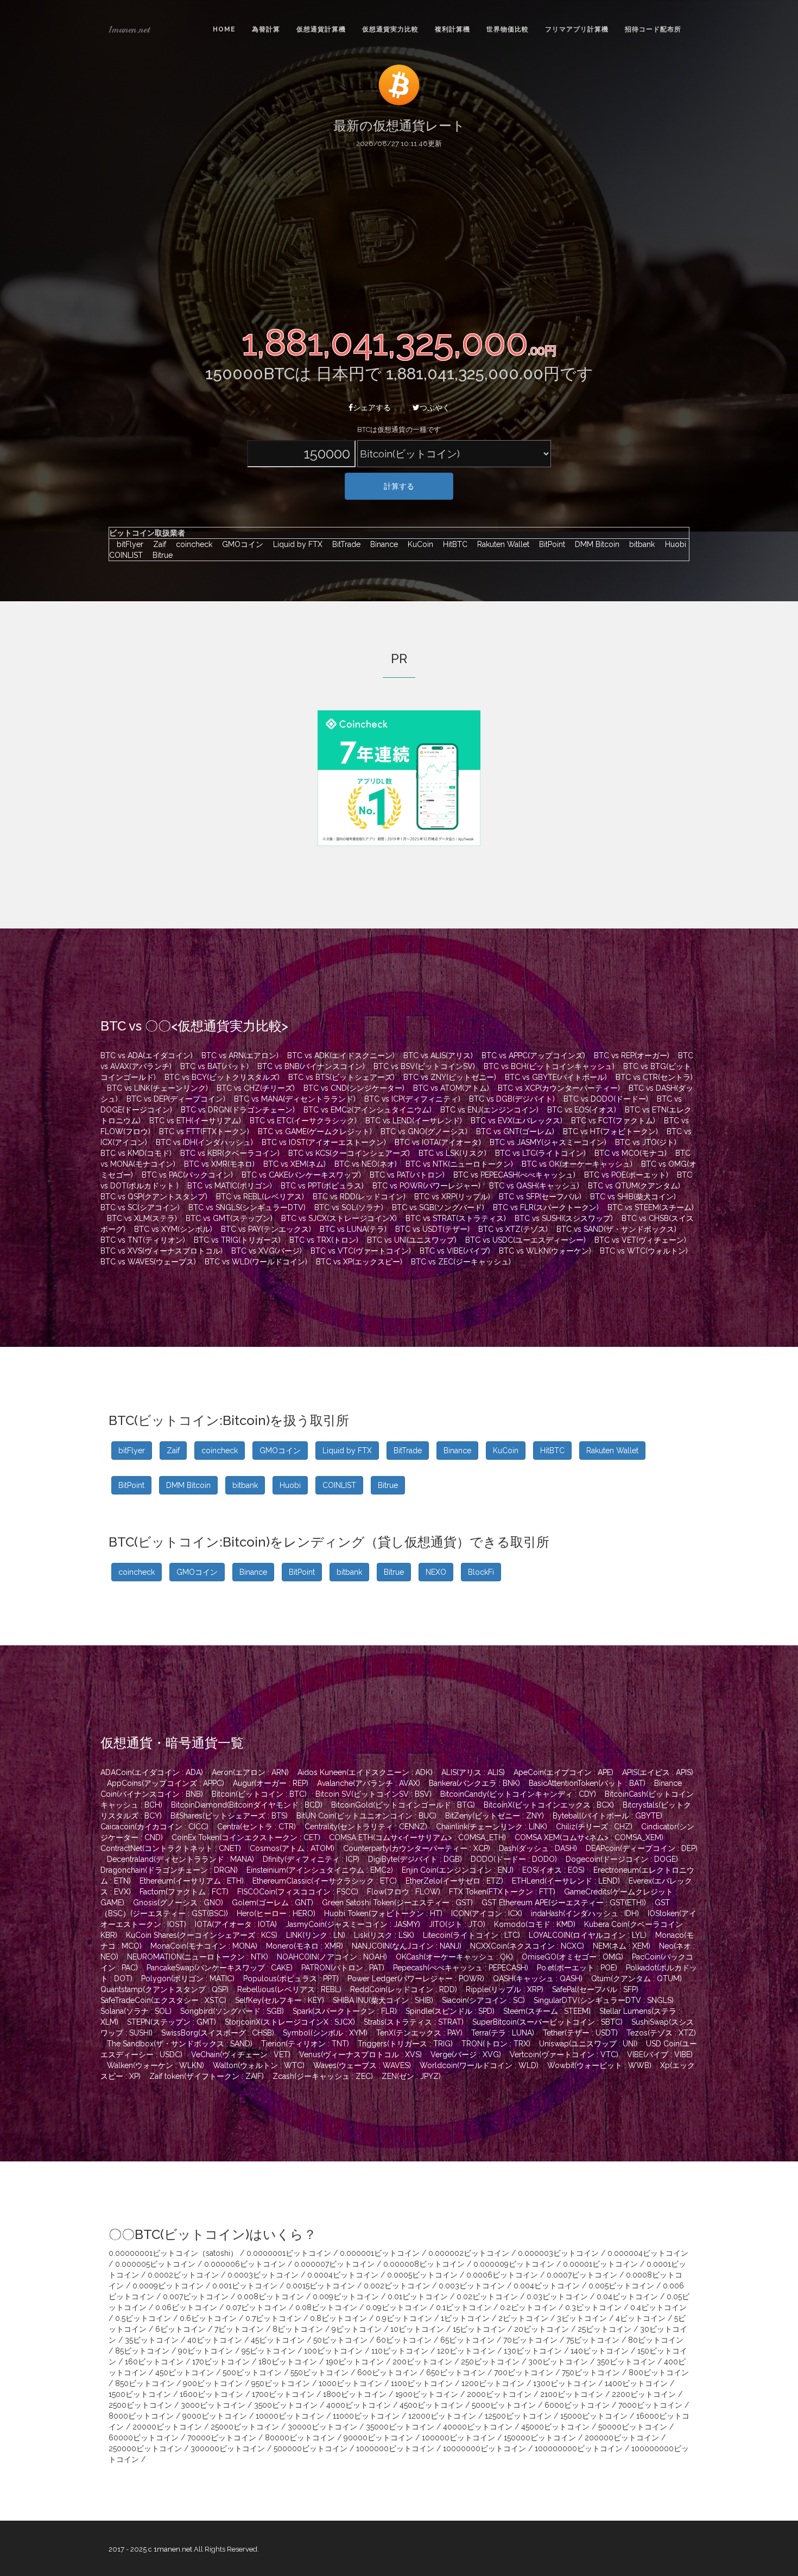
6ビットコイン (180, 2329)
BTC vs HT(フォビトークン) (610, 1131)
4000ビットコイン (359, 2405)
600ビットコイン (387, 2373)
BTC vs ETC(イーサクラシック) (303, 1121)
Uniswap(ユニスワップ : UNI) (588, 2044)
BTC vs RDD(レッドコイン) (359, 1197)
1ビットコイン (465, 2318)
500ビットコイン (252, 2373)
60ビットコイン (404, 2340)
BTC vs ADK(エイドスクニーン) (341, 1055)
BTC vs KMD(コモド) (136, 1153)
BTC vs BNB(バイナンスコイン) (311, 1066)
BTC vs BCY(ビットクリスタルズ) (222, 1077)
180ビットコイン (288, 2362)
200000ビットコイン (622, 2438)
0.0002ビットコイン (183, 2275)
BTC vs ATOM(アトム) (451, 1088)
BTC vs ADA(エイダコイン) (147, 1055)
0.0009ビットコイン (168, 2286)
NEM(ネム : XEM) (622, 1946)
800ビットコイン (659, 2373)
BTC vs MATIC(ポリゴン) (230, 1186)
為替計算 (266, 29)
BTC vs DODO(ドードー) (606, 1099)
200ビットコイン (422, 2362)
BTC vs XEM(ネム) (294, 1164)
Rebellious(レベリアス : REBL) (289, 1989)
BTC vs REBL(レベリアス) (260, 1197)
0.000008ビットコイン (424, 2264)
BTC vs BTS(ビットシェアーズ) (341, 1077)
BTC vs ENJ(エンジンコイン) (489, 1110)
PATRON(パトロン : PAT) (343, 1968)
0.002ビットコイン (397, 2286)
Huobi (673, 544)
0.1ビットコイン (464, 2307)
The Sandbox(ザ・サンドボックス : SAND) (180, 2044)
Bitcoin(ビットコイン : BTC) (259, 1794)
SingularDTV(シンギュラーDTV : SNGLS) (604, 2000)
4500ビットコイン (431, 2405)
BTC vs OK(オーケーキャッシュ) (577, 1164)
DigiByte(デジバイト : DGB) (415, 1859)
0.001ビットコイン (245, 2286)
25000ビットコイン (245, 2427)
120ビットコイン (466, 2351)
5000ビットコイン (504, 2405)
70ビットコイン (530, 2340)
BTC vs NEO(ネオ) (366, 1164)
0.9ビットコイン (404, 2318)
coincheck (191, 544)
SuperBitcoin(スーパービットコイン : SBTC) (547, 2022)
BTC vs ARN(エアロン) (240, 1055)
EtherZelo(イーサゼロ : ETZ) (454, 1881)
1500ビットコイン (140, 2394)
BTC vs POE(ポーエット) (626, 1175)
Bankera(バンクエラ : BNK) (474, 1783)
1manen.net (129, 29)
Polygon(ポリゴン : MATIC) (188, 1979)
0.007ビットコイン (196, 2297)
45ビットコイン (278, 2340)
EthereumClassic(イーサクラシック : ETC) (325, 1881)
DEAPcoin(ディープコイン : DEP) (642, 1848)
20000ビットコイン (167, 2427)
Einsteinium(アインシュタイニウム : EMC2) (320, 1870)
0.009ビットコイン (346, 2297)
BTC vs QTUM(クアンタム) (634, 1186)
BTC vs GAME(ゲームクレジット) (315, 1131)
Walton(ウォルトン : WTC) (259, 2065)
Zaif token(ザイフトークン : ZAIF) (207, 2076)
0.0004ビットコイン (343, 2275)
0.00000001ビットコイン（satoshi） (173, 2253)
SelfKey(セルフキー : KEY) (280, 2000)
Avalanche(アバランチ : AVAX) (369, 1783)
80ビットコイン (656, 2340)
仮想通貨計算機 (321, 29)
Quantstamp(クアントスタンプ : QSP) (164, 1989)
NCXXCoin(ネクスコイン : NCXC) (527, 1946)
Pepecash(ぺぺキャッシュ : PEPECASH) (461, 1968)
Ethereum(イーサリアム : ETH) (192, 1881)
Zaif (157, 544)
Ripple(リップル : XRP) (505, 1989)
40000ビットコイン (478, 2427)
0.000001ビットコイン (380, 2253)
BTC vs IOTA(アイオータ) (438, 1142)
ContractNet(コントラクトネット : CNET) (171, 1848)
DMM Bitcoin (594, 544)
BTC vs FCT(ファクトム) (613, 1121)
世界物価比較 (508, 29)
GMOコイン (240, 544)
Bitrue (159, 555)
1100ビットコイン (422, 2383)
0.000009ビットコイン (514, 2264)
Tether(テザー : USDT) (580, 2033)
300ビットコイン (558, 2362)
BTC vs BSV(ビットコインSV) (424, 1066)
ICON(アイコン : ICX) (487, 1913)
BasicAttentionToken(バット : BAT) (587, 1783)
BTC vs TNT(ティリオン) (143, 1240)
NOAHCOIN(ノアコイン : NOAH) (332, 1957)
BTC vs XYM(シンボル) (173, 1229)
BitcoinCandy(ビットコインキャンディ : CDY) (518, 1794)
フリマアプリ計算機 (577, 29)
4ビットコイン (641, 2318)
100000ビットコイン (458, 2438)
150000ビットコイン (540, 2438)
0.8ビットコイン (338, 2318)
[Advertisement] (399, 236)
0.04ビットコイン (627, 2297)
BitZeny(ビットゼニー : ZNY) (495, 1816)
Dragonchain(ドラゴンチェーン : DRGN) (169, 1870)
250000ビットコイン (145, 2448)
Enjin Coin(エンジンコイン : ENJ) (458, 1870)
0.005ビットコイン (621, 2286)
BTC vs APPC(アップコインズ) (533, 1055)
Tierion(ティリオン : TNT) (305, 2044)
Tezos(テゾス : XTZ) (661, 2033)
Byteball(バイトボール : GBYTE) (607, 1816)
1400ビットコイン (636, 2383)
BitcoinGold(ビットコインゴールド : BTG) (403, 1805)
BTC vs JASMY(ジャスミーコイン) (548, 1142)
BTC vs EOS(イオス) (582, 1110)
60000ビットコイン (144, 2438)
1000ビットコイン (350, 2383)
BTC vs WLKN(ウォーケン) (545, 1251)
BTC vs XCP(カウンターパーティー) (559, 1088)
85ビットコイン (142, 2351)
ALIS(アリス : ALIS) (473, 1772)
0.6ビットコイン (208, 2318)
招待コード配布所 (653, 29)
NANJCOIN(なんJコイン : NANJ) (407, 1946)
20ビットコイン (541, 2329)
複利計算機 (452, 29)
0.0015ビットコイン (321, 2286)
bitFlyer (127, 544)
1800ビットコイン (355, 2394)
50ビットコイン (340, 2340)
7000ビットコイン (650, 2405)
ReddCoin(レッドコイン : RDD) (404, 1989)
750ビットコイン (591, 2373)
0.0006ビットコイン (502, 2275)
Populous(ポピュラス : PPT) (291, 1979)
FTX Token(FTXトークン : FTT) (502, 1892)
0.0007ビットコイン (582, 2275)
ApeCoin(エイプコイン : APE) (563, 1772)
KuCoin (418, 544)
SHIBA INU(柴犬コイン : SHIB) (383, 2000)
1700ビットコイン (283, 2394)
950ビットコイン (281, 2383)
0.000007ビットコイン (334, 2264)
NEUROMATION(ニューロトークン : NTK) (198, 1957)
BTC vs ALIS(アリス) (438, 1055)
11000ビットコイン (366, 2416)
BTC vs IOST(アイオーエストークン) (324, 1142)
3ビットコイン (582, 2318)
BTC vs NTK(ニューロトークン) (459, 1164)
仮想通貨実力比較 (390, 29)
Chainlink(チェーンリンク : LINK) (492, 1827)
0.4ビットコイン (658, 2307)
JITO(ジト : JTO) (457, 1924)
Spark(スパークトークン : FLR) (345, 2011)
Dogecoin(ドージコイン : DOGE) (622, 1859)
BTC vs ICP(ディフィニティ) (412, 1099)
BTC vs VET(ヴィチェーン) (640, 1240)
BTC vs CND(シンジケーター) (354, 1088)
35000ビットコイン (400, 2427)
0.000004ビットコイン (648, 2253)
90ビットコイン (205, 2351)
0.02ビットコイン (487, 2297)
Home (224, 29)
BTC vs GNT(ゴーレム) (515, 1131)
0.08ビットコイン (326, 2307)
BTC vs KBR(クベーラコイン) (230, 1153)
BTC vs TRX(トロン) (324, 1240)
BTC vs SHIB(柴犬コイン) (633, 1197)
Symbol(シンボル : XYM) (325, 2033)
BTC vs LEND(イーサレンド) (414, 1121)
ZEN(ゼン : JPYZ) (411, 2076)
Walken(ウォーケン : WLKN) (156, 2065)
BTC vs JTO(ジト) (646, 1142)
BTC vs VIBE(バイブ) (455, 1251)
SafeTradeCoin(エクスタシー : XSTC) (163, 2000)
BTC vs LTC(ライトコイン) (540, 1153)
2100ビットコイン (572, 2394)
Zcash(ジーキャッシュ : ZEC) (323, 2076)
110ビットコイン (400, 2351)
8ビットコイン (298, 2329)
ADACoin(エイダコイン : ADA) (152, 1772)
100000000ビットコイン (579, 2448)
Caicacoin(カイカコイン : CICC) (154, 1827)
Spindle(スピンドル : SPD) (450, 2011)
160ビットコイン (154, 2362)
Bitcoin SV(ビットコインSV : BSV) (373, 1794)
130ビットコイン (533, 2351)
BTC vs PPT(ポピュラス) (322, 1186)
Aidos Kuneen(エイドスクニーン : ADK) (365, 1772)
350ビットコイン (626, 2362)
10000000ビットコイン (484, 2448)
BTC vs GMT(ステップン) (229, 1218)
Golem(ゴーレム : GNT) (273, 1903)
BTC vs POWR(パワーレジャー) (426, 1186)
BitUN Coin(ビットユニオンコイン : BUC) (366, 1816)
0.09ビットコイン (397, 2307)
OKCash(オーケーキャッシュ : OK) (454, 1957)
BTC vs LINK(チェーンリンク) (157, 1088)
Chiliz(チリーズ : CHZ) (594, 1827)
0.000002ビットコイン (469, 2253)
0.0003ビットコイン (263, 2275)
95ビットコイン (268, 2351)
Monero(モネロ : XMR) (305, 1946)
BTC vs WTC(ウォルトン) (644, 1251)
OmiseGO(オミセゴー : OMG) (572, 1957)
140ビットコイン (600, 2351)
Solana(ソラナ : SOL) (136, 2011)
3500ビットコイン (286, 2405)
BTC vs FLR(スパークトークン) (546, 1207)
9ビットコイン (357, 2329)
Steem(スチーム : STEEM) (547, 2011)
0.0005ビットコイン (422, 2275)
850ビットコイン (145, 2383)
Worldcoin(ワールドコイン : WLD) (479, 2065)
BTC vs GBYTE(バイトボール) (556, 1077)
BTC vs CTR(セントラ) (654, 1077)
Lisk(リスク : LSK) (384, 1935)
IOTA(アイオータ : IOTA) (236, 1924)
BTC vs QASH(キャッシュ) (534, 1186)
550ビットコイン (319, 2373)
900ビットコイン (213, 2383)
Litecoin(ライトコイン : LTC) (471, 1935)
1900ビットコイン (427, 2394)
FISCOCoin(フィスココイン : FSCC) (298, 1892)
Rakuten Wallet (501, 544)
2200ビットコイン (644, 2394)
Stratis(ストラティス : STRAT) (414, 2022)
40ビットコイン (215, 2340)
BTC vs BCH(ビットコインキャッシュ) (549, 1066)
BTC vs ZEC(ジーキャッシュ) (461, 1262)
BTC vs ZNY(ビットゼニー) (450, 1077)
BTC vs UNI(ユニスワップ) (412, 1240)
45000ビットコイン (555, 2427)
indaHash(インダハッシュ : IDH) (585, 1913)
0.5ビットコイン (143, 2318)
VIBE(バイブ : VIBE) (660, 2055)
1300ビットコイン (565, 2383)
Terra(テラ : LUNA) (503, 2033)
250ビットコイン (490, 2362)
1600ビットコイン (211, 2394)
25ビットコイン (604, 2329)
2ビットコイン (523, 2318)
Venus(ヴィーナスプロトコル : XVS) (360, 2055)
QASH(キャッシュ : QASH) (538, 1979)
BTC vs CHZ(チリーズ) (256, 1088)
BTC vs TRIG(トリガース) (237, 1240)
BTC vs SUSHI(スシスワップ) (564, 1218)
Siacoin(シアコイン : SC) (483, 2000)
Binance (381, 544)
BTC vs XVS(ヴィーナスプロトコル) (161, 1251)
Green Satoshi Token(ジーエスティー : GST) (397, 1903)
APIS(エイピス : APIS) (658, 1772)
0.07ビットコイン (256, 2307)
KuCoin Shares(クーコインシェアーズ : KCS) (202, 1935)
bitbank (639, 544)
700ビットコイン (524, 2373)
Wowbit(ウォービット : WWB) (599, 2065)
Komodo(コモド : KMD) (535, 1924)
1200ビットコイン (493, 2383)
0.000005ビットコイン (155, 2264)
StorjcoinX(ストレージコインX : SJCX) (290, 2022)
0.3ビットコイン (593, 2307)
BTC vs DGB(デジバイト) (512, 1099)
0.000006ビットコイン (245, 2264)
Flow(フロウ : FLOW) (404, 1892)
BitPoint (549, 544)
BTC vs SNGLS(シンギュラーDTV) (247, 1207)
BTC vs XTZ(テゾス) (513, 1229)
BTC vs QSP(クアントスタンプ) (154, 1197)
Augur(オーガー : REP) (271, 1783)
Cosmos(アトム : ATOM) (292, 1848)
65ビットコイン (467, 2340)
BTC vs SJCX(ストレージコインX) (339, 1218)
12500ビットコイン (518, 2416)
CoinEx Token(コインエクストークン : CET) (246, 1837)
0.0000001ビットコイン (289, 2253)
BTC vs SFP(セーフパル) (540, 1197)
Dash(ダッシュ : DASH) (538, 1848)
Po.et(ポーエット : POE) (577, 1968)
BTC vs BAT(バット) (214, 1066)
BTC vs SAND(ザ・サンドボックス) (616, 1229)
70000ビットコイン (222, 2438)
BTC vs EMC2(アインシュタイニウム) (368, 1110)
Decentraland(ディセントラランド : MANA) (180, 1859)
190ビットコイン (355, 2362)
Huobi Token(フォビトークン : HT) (383, 1913)
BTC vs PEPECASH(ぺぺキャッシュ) (514, 1175)
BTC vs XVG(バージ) (267, 1251)
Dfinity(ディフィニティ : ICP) (311, 1859)
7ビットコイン (239, 2329)
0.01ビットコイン (418, 2297)
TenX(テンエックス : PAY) (419, 2033)
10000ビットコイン (290, 2416)
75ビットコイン (593, 2340)
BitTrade (344, 544)
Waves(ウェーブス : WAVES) (362, 2065)
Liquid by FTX (295, 544)
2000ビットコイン (499, 2394)
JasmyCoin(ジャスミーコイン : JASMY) (353, 1924)
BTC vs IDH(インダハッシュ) (204, 1142)
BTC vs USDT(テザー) (432, 1229)
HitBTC (452, 544)
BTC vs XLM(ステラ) (142, 1218)
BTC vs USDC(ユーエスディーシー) (525, 1240)
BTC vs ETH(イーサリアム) (195, 1121)
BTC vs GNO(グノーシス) (424, 1131)
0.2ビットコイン (528, 2307)
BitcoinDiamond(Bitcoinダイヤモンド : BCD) (247, 1805)
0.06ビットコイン (186, 2307)
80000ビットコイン (300, 2438)
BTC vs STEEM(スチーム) (651, 1207)
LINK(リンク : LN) (316, 1935)
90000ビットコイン (378, 2438)
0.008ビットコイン (271, 2297)
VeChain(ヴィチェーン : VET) (241, 2055)
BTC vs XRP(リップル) (452, 1197)
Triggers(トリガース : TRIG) (405, 2044)
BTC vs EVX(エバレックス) (517, 1121)
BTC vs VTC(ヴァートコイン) (361, 1251)
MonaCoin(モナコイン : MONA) (204, 1946)
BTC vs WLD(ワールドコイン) (256, 1262)
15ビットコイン (479, 2329)
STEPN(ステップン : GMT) (172, 2022)
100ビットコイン (333, 2351)
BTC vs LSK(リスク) (452, 1153)
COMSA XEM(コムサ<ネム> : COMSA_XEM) (589, 1837)
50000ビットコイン (633, 2427)
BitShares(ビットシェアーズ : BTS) (229, 1816)
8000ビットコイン (141, 2416)
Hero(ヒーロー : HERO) (276, 1913)
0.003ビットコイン (472, 2286)
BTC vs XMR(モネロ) (219, 1164)
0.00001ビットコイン (600, 2264)
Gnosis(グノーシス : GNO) (178, 1903)
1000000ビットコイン (395, 2448)
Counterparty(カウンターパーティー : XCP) (417, 1848)
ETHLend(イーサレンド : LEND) (566, 1881)
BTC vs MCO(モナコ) (631, 1153)
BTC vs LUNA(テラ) (353, 1229)
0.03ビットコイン (557, 2297)
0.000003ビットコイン (558, 2253)
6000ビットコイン (577, 2405)
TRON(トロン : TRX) (496, 2044)
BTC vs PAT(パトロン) (407, 1175)
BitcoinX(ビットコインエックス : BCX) (549, 1805)
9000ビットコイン (215, 2416)
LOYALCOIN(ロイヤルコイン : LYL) (588, 1935)
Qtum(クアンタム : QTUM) (636, 1979)
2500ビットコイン (140, 2405)
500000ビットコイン (311, 2448)
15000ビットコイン (594, 2416)
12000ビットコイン (442, 2416)
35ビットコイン (152, 2340)
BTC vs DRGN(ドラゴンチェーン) (238, 1110)
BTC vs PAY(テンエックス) (266, 1229)
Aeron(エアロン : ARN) (250, 1772)
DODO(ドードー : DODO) (514, 1859)
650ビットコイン (456, 2373)
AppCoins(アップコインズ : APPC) (166, 1783)
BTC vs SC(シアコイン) (140, 1207)
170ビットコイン (221, 2362)
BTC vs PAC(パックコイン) (187, 1175)
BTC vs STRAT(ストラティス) (456, 1218)
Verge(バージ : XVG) (466, 2055)
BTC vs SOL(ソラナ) (349, 1207)
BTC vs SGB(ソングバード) (438, 1207)
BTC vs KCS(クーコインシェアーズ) (349, 1153)
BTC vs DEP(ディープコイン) (176, 1099)
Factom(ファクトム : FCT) (184, 1892)
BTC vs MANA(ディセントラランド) (295, 1099)
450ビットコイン (185, 2373)
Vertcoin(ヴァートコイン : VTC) (564, 2055)
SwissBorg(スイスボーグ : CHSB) (218, 2033)
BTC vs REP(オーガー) (632, 1055)
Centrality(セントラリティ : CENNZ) (366, 1827)
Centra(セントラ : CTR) (256, 1827)
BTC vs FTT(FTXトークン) (204, 1131)
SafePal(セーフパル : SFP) (595, 1989)
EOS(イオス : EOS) (553, 1870)
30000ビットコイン (322, 2427)
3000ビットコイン (213, 2405)
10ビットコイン (417, 2329)
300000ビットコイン (228, 2448)
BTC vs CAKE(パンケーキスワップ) (301, 1175)
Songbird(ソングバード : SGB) (232, 2011)
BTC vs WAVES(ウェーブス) (148, 1262)
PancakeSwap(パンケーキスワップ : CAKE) (220, 1968)
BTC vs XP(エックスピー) (359, 1262)
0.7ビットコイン (273, 2318)
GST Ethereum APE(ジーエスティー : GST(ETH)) (564, 1903)
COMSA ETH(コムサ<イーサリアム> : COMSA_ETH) (417, 1837)
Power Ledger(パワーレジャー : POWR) (416, 1979)
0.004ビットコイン (547, 2286)
